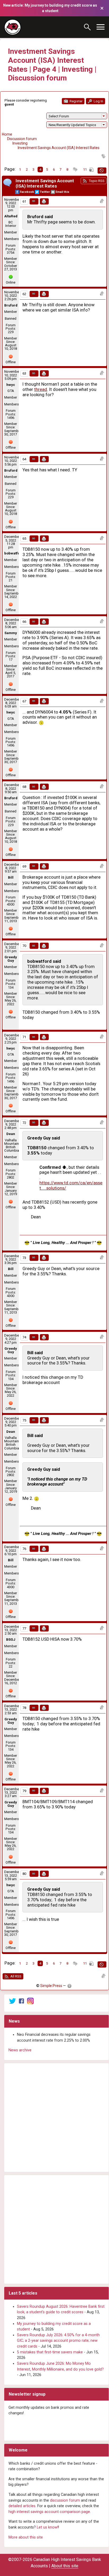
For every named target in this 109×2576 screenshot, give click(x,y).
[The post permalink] (34, 201)
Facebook (27, 192)
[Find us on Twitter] (12, 2001)
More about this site (26, 2537)
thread (41, 389)
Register (76, 101)
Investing (20, 143)
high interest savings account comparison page (49, 2512)
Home (7, 134)
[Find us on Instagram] (30, 2001)
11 (85, 169)
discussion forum (65, 2500)
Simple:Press (51, 1986)
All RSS (15, 1976)
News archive (20, 2050)
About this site (65, 2566)
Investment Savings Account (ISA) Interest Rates (59, 148)
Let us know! (47, 2527)
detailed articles (22, 2506)
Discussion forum (22, 139)
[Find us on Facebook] (21, 2001)
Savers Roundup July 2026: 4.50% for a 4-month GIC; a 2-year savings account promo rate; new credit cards (58, 2341)
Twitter (45, 192)
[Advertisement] (54, 2118)
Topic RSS (96, 181)
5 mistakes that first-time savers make (50, 2352)
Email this (62, 192)
